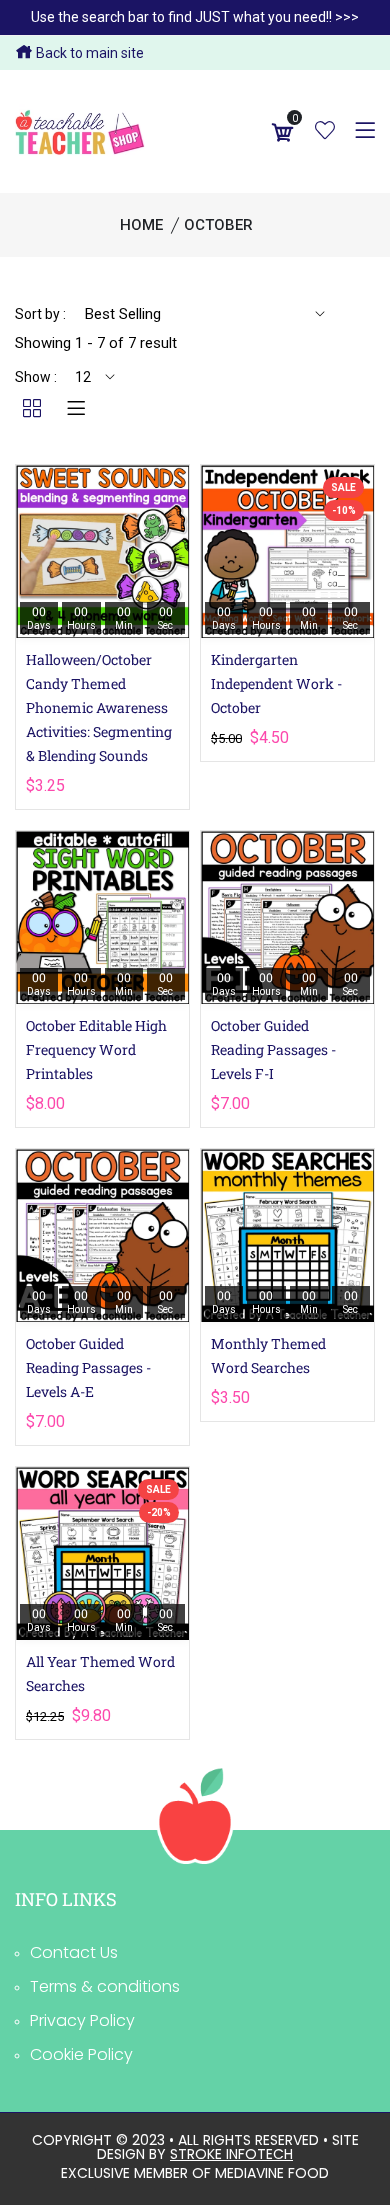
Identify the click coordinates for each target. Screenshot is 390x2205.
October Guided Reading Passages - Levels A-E (88, 1367)
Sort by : (40, 314)
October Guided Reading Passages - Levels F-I (273, 1049)
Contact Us (74, 1952)
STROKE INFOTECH (231, 2154)
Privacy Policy (82, 2020)
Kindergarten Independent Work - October (276, 683)
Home (141, 225)
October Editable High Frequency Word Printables (96, 1049)
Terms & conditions (105, 1986)
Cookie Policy (81, 2054)
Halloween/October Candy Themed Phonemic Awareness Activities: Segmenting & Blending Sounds (99, 707)
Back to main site (88, 53)
